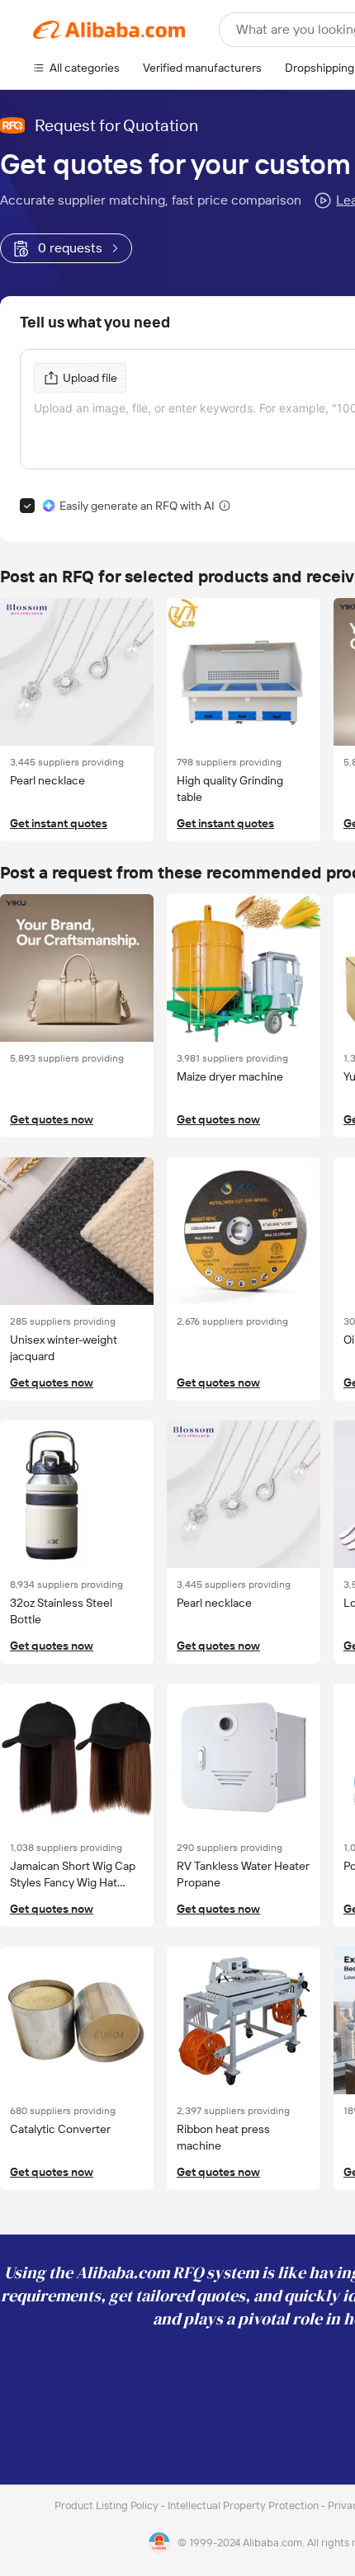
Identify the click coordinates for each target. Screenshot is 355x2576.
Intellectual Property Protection (244, 2505)
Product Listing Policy (108, 2505)
